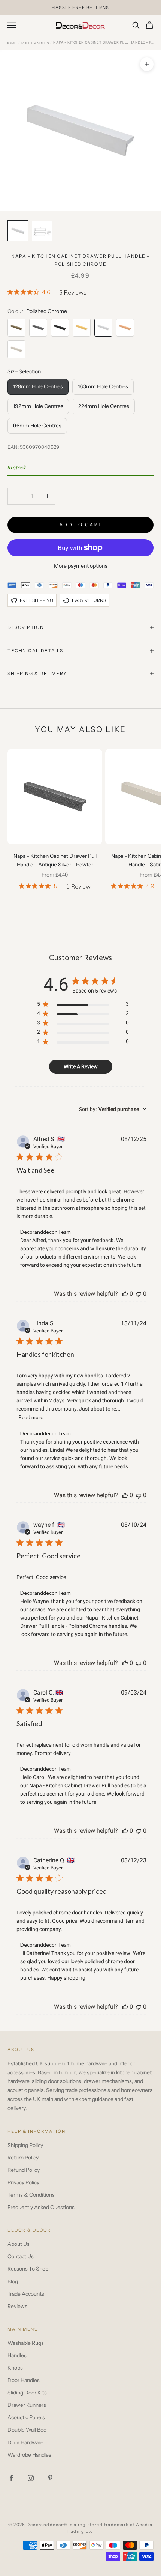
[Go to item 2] (42, 231)
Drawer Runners (27, 2405)
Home (11, 43)
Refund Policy (24, 2170)
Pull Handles (35, 43)
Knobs (15, 2368)
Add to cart (80, 525)
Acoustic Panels (26, 2417)
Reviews (17, 2306)
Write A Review (81, 1066)
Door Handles (24, 2380)
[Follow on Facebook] (11, 2478)
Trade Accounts (26, 2294)
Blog (13, 2281)
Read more (31, 1417)
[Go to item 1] (18, 231)
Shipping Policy (25, 2145)
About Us (19, 2244)
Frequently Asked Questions (41, 2207)
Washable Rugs (26, 2343)
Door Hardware (25, 2442)
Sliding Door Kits (27, 2393)
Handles (17, 2355)
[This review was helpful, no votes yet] (125, 1294)
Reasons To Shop (28, 2269)
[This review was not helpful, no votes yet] (139, 1294)
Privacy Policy (23, 2182)
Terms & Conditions (31, 2195)
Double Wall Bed (27, 2430)
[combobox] (113, 1109)
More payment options (81, 566)
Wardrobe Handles (29, 2455)
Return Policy (23, 2158)
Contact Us (21, 2256)
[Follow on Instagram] (31, 2478)
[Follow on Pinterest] (50, 2478)
